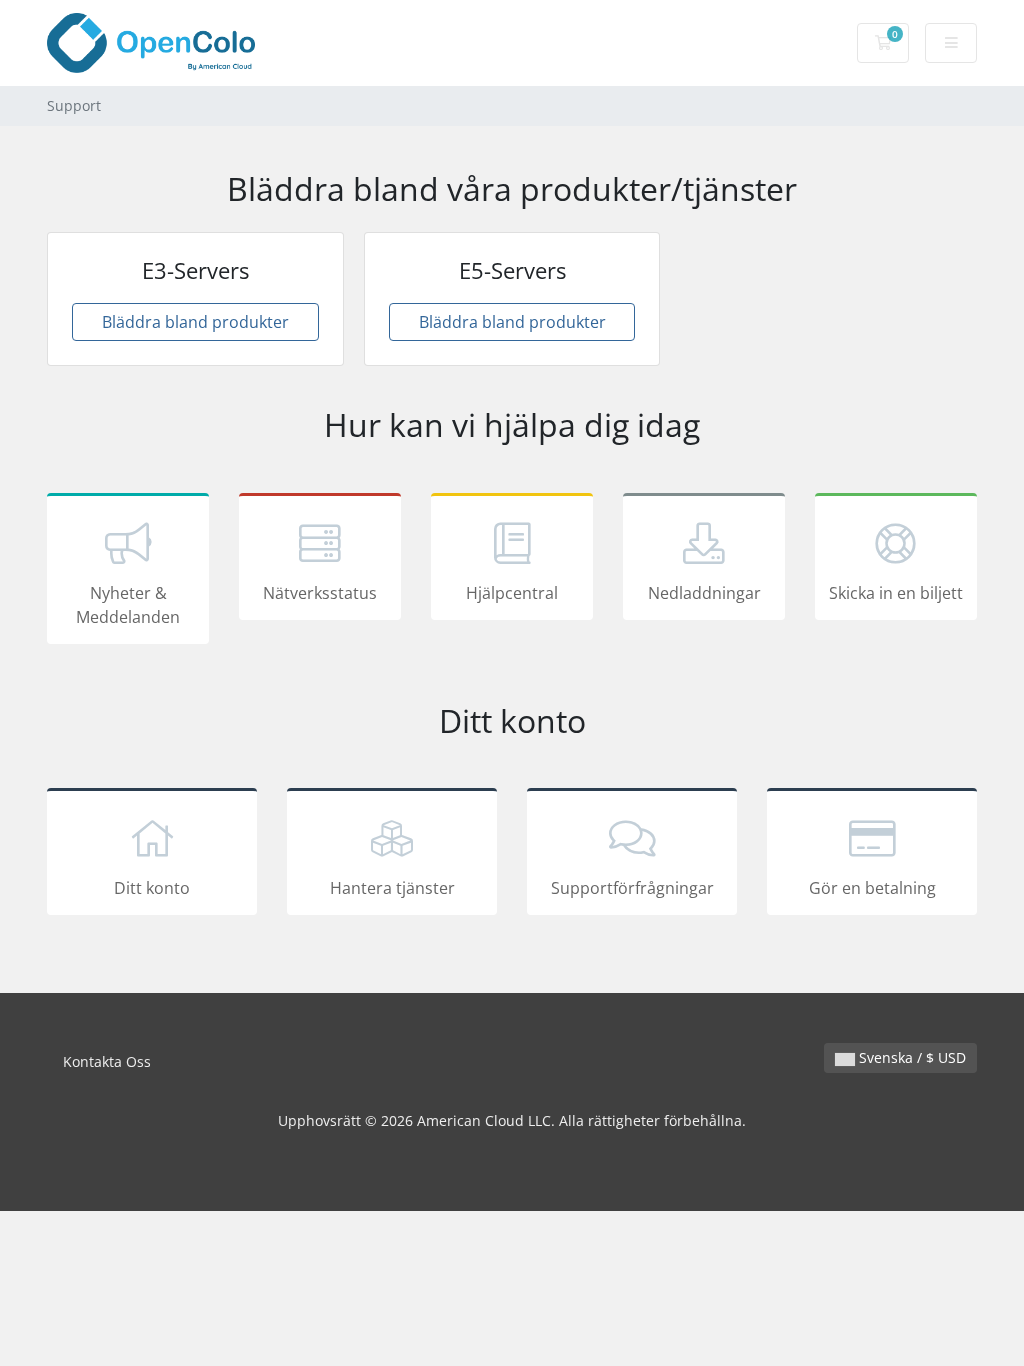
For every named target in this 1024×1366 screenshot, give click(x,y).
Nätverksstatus (320, 593)
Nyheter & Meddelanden (128, 605)
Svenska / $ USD (910, 1057)
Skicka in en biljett (896, 593)
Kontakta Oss (107, 1061)
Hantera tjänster (392, 888)
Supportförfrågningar (632, 888)
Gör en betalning (872, 888)
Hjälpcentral (512, 593)
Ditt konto (152, 888)
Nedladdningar (704, 593)
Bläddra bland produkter (195, 322)
